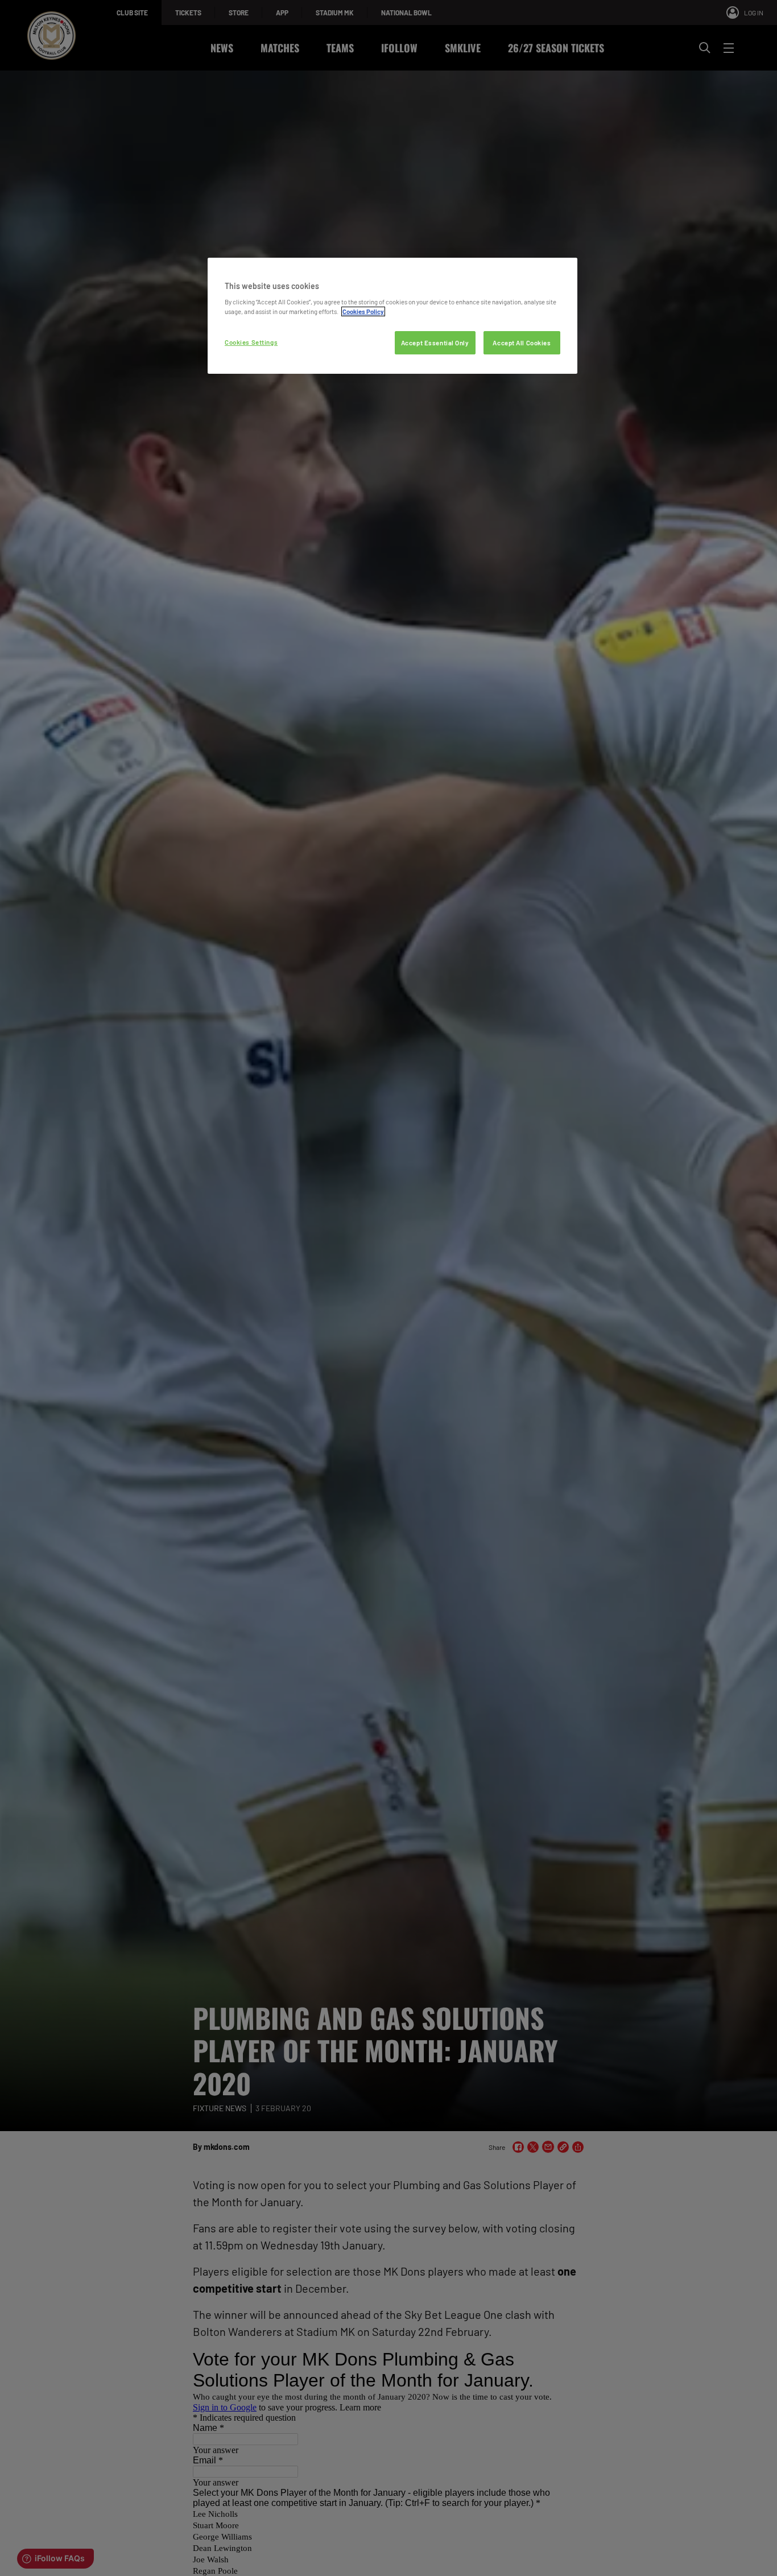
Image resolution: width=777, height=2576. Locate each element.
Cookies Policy (363, 311)
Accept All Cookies (522, 343)
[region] (392, 316)
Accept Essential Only (435, 343)
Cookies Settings (251, 342)
